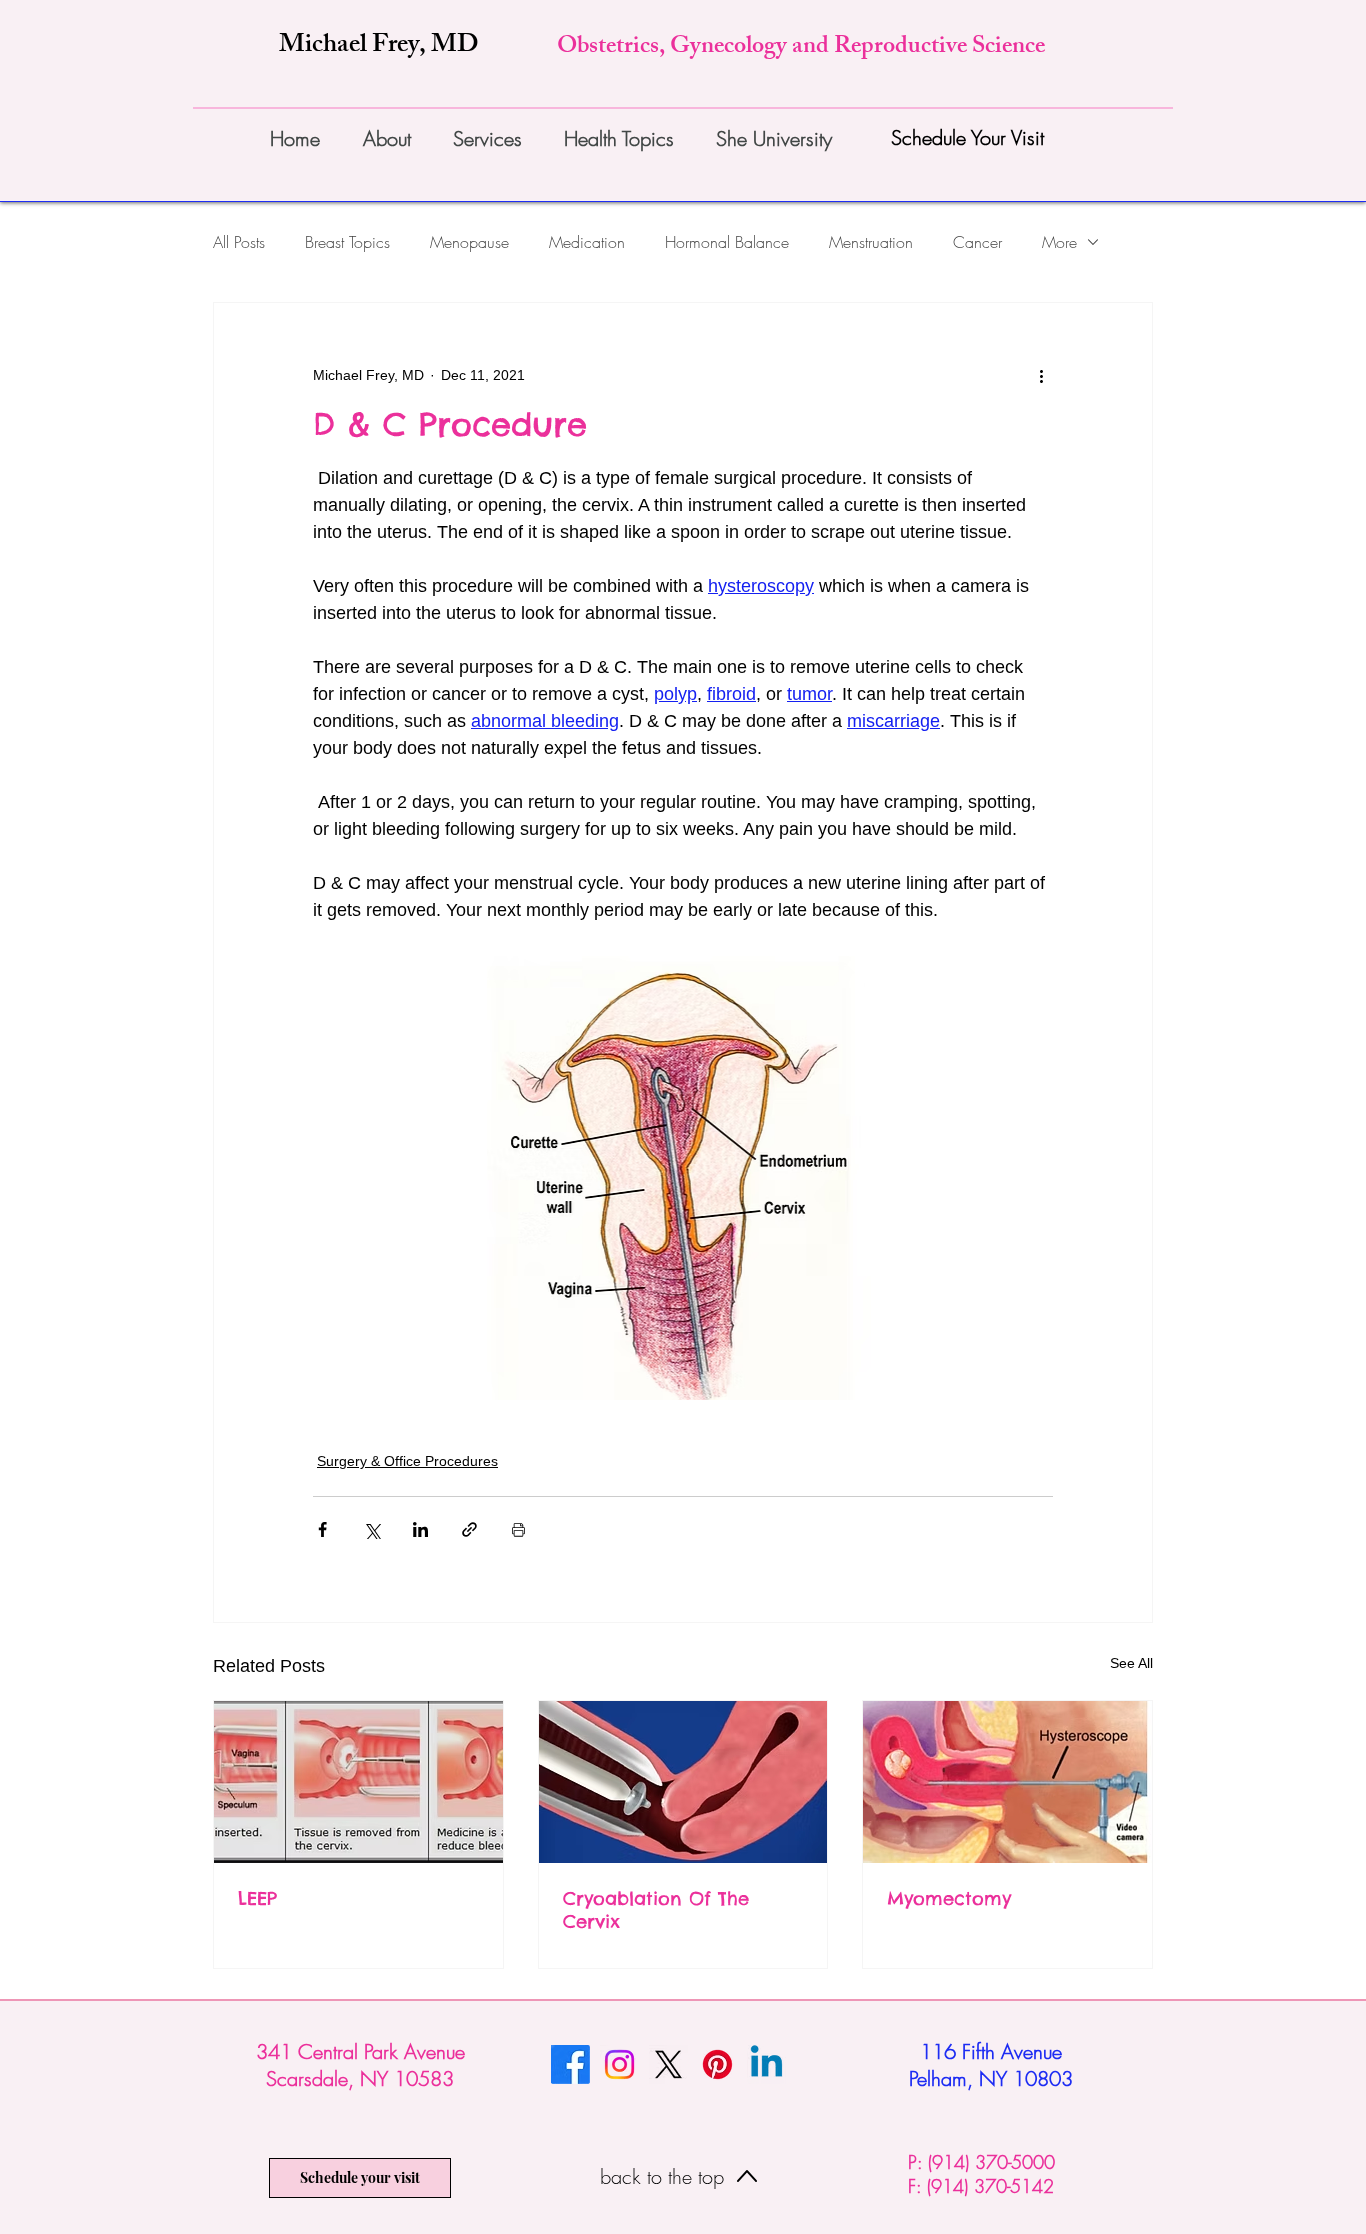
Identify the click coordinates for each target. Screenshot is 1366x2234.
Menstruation (871, 242)
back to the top (665, 2176)
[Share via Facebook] (322, 1529)
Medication (587, 242)
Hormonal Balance (727, 242)
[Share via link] (469, 1529)
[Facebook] (570, 2064)
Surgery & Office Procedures (407, 1461)
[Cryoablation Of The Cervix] (683, 1782)
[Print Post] (518, 1529)
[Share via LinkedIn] (420, 1529)
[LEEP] (358, 1782)
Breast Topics (347, 242)
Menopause (469, 242)
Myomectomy (949, 1898)
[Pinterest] (717, 2064)
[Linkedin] (766, 2064)
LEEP (257, 1898)
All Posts (239, 242)
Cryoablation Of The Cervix (656, 1910)
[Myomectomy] (1007, 1782)
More (1059, 242)
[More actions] (1041, 375)
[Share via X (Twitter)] (371, 1529)
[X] (668, 2064)
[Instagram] (619, 2064)
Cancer (977, 242)
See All (1131, 1663)
